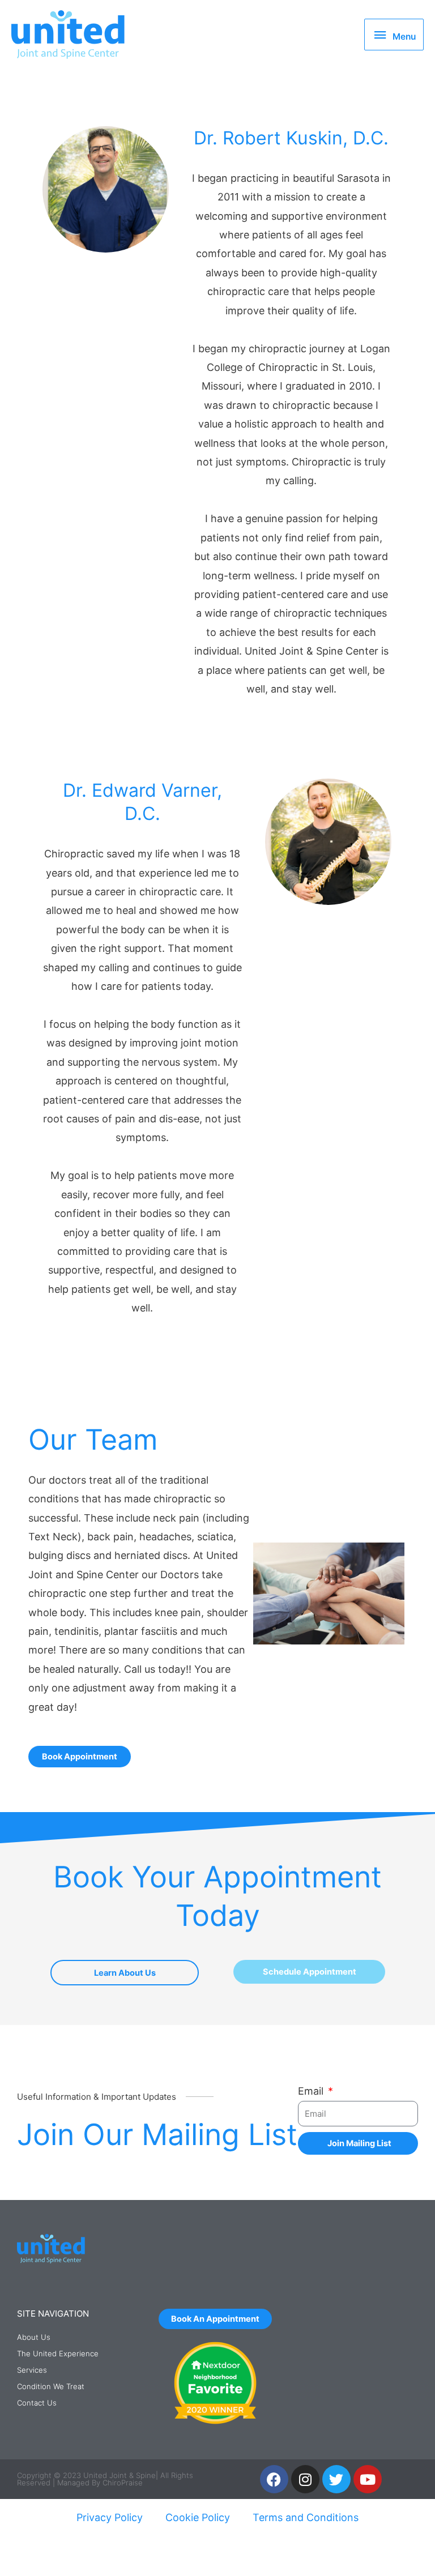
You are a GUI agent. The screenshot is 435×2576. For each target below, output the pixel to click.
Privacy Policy (110, 2517)
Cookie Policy (198, 2517)
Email (312, 2091)
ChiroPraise (123, 2483)
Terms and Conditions (306, 2517)
